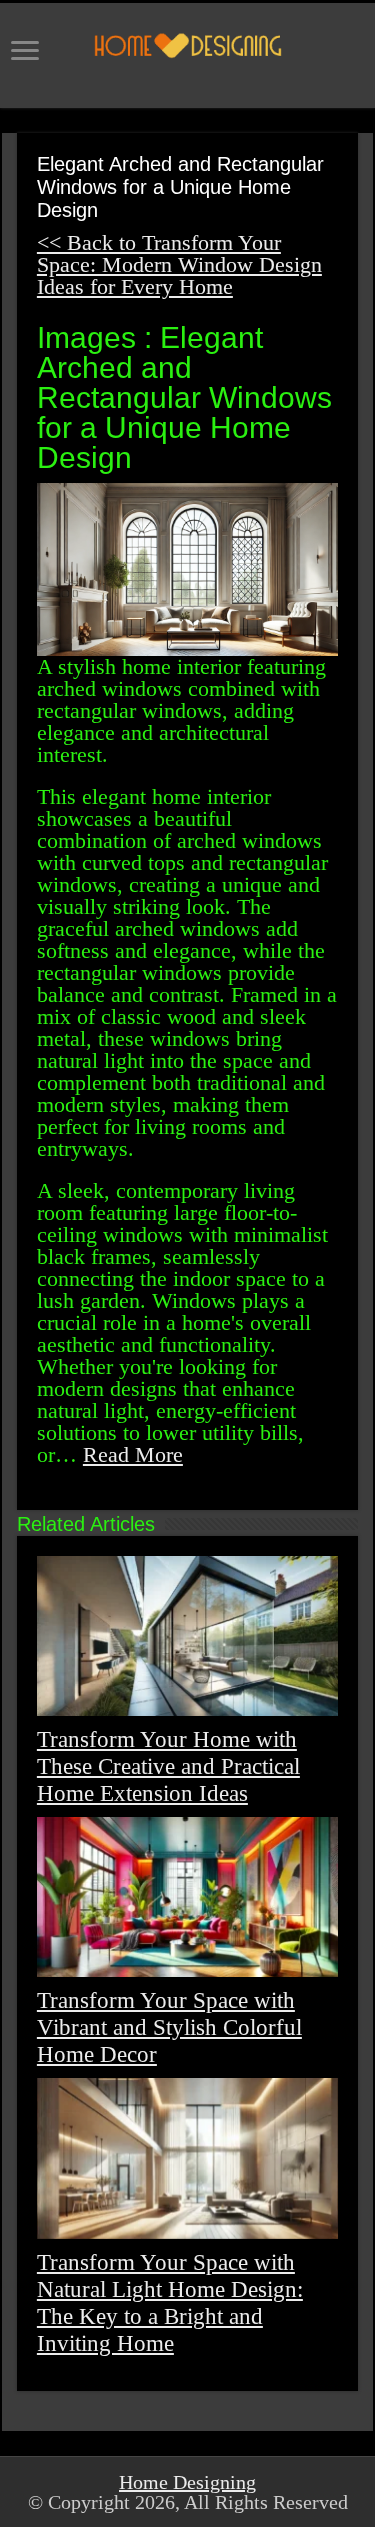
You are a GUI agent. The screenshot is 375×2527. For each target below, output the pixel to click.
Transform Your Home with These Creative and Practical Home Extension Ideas (168, 1766)
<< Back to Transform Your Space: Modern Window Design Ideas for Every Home (179, 264)
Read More (133, 1454)
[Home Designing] (187, 45)
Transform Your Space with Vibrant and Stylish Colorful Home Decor (169, 2027)
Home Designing (187, 2482)
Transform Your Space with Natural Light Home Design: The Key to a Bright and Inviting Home (170, 2302)
